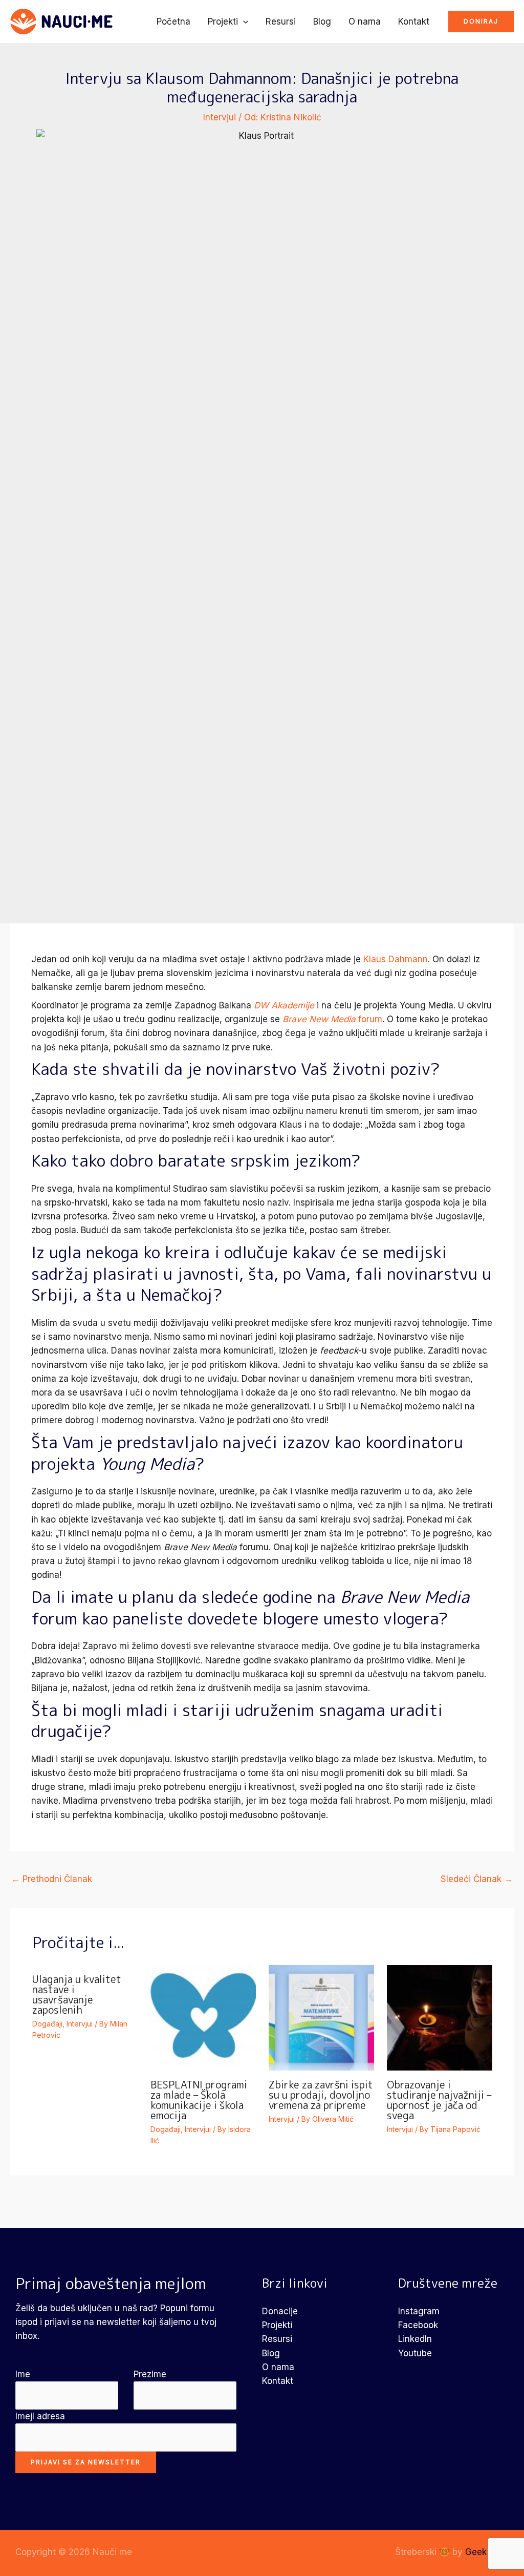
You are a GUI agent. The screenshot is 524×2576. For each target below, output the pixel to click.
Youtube (415, 2353)
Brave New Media (319, 1019)
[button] (243, 22)
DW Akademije (284, 1005)
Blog (322, 22)
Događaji (47, 2024)
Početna (173, 22)
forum (369, 1019)
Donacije (280, 2311)
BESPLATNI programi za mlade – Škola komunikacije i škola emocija (199, 2100)
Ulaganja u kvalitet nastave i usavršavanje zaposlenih (77, 1994)
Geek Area (487, 2552)
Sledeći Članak (477, 1879)
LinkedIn (415, 2339)
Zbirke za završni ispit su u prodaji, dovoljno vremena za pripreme (321, 2095)
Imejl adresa (40, 2416)
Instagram (419, 2311)
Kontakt (414, 22)
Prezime (150, 2374)
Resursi (281, 22)
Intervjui (220, 117)
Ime (23, 2374)
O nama (365, 22)
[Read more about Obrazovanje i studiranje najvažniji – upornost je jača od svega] (440, 2017)
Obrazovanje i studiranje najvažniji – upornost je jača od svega (439, 2100)
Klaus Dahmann (396, 959)
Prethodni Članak (52, 1879)
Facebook (418, 2325)
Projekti (223, 22)
